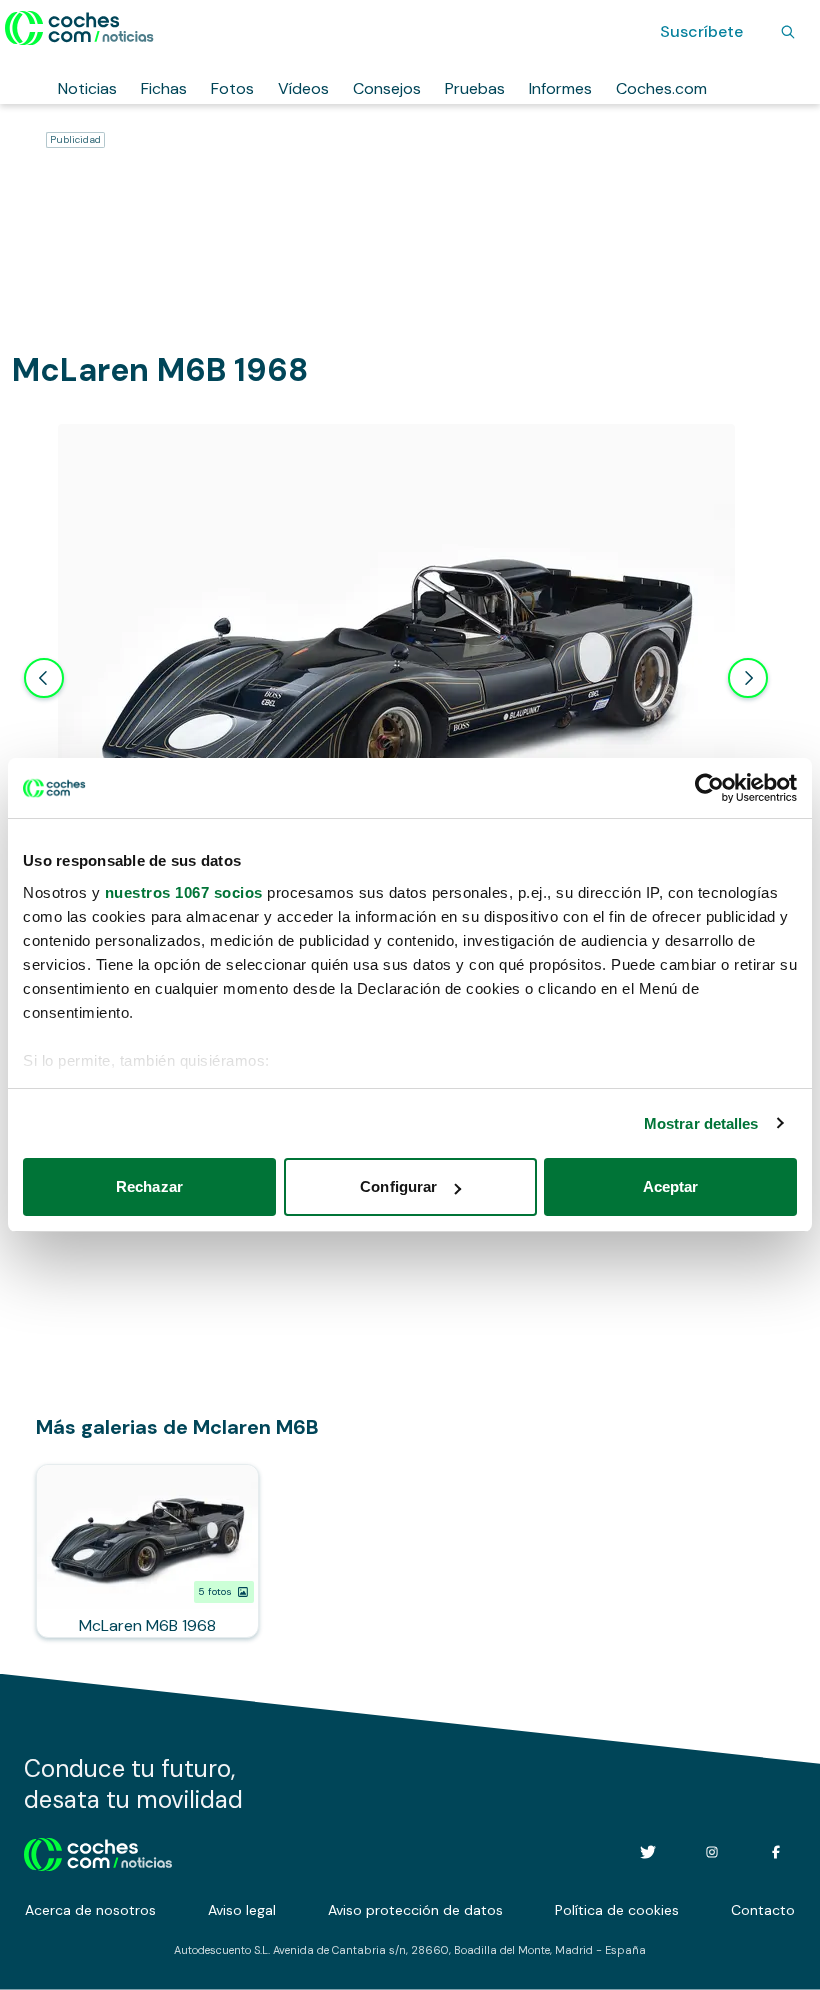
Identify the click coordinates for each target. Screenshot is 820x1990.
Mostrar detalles (701, 1123)
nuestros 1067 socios (184, 892)
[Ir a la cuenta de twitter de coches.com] (648, 1852)
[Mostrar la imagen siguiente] (748, 678)
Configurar (398, 1186)
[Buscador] (788, 32)
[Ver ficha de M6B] (147, 1551)
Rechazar (149, 1186)
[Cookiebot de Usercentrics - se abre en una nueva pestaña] (709, 788)
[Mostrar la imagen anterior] (44, 678)
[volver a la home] (98, 1852)
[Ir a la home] (79, 28)
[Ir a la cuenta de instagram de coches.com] (712, 1852)
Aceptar (671, 1186)
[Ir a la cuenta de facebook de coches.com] (776, 1852)
